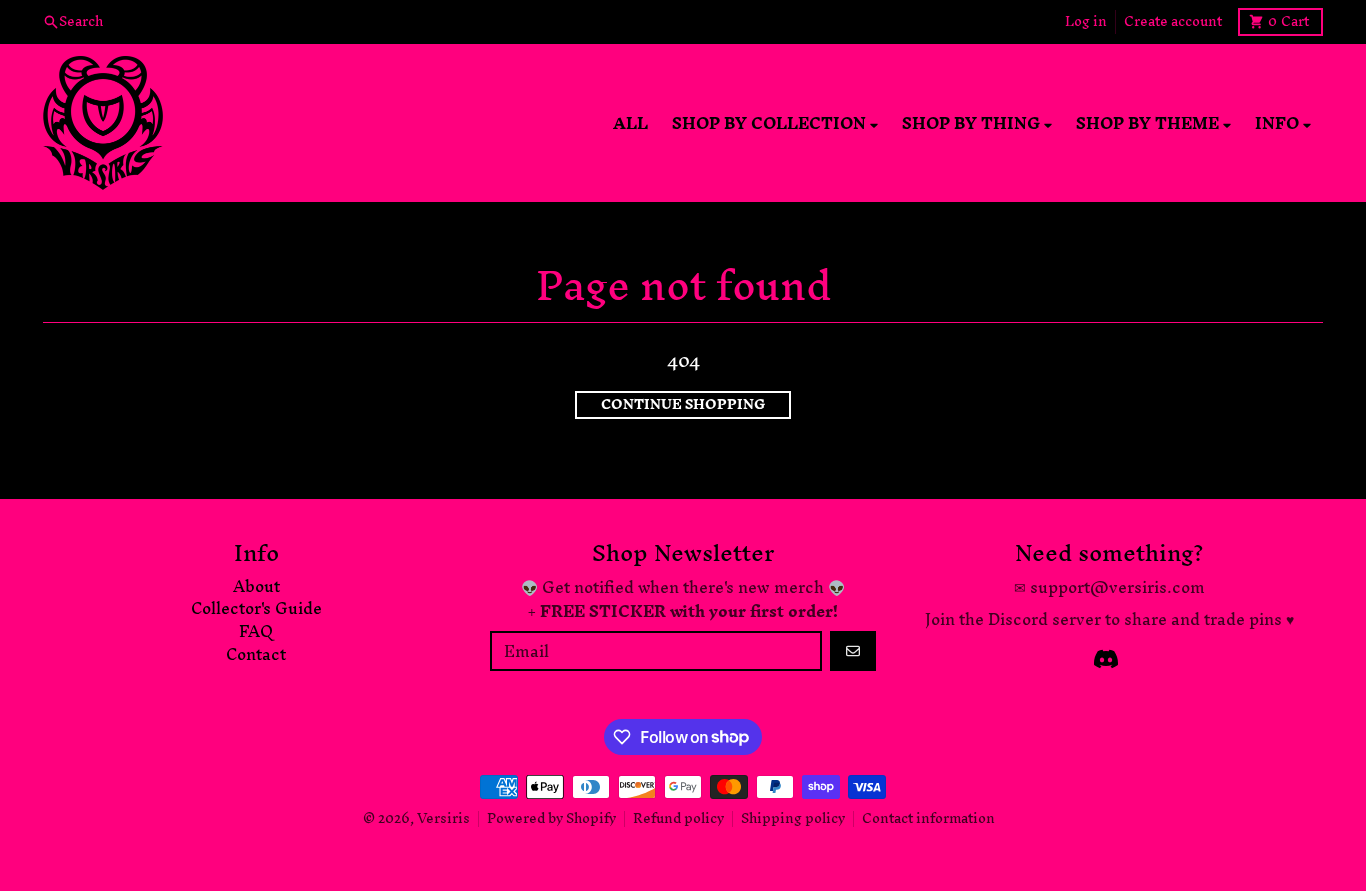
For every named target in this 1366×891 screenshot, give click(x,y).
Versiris (443, 818)
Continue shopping (683, 405)
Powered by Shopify (551, 818)
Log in (1086, 22)
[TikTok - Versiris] (1106, 659)
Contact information (928, 818)
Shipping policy (793, 818)
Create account (1173, 22)
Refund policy (678, 818)
